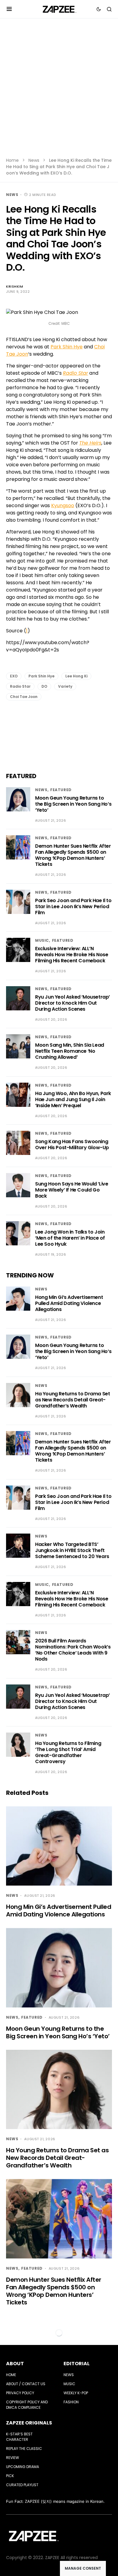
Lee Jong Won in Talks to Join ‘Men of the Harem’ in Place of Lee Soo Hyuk (70, 1238)
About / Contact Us (26, 2384)
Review (13, 2458)
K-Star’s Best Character (19, 2437)
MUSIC (42, 940)
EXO (14, 676)
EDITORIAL (77, 2364)
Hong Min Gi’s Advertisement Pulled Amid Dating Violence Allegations (69, 1303)
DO (44, 686)
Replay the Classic (24, 2449)
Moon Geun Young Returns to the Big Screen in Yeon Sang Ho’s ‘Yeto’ (73, 804)
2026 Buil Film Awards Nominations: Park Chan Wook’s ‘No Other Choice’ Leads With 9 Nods (73, 1650)
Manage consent (83, 2568)
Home (12, 160)
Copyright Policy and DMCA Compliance (27, 2405)
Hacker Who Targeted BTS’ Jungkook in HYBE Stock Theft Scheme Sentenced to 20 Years (72, 1550)
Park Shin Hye (67, 347)
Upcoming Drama (23, 2467)
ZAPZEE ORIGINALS (29, 2423)
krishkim (15, 286)
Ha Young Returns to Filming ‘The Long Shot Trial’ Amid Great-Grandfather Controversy (68, 1752)
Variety (65, 686)
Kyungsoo (63, 505)
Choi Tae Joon (24, 697)
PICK (10, 2476)
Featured (61, 790)
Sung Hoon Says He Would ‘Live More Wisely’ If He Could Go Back (72, 1190)
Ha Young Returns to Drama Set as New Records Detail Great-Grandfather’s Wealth (72, 1400)
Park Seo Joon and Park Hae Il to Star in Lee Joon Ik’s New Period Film (73, 906)
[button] (9, 9)
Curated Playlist (22, 2485)
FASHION (71, 2402)
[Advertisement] (59, 92)
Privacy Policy (20, 2393)
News (34, 160)
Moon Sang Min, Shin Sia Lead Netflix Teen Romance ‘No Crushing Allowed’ (70, 1051)
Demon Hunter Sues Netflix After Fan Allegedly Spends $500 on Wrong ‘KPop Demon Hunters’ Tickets (73, 855)
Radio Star (20, 686)
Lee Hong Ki (76, 676)
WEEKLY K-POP (76, 2393)
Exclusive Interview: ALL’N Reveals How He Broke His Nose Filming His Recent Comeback (72, 955)
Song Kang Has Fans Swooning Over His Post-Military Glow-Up (72, 1145)
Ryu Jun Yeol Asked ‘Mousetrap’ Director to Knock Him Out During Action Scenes (72, 1003)
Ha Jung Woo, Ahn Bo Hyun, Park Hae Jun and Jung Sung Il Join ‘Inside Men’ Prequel (73, 1099)
